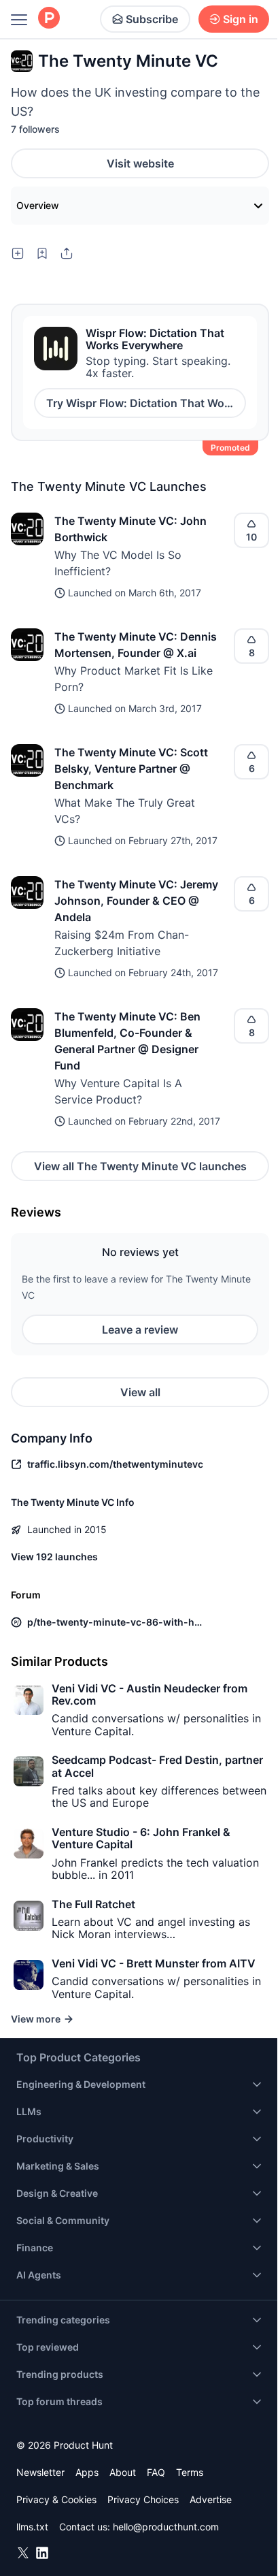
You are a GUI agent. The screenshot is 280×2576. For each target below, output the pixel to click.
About (123, 2472)
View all (140, 1392)
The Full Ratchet (93, 1904)
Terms (190, 2472)
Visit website (140, 163)
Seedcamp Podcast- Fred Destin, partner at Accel (157, 1766)
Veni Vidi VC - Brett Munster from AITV (154, 1963)
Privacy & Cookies (56, 2499)
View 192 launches (54, 1557)
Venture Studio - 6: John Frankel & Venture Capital (141, 1838)
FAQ (156, 2472)
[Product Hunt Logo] (49, 19)
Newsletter (40, 2472)
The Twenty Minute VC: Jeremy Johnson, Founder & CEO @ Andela (136, 901)
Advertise (211, 2499)
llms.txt (32, 2527)
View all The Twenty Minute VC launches (140, 1166)
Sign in (241, 19)
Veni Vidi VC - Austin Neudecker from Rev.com (150, 1694)
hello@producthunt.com (166, 2527)
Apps (87, 2472)
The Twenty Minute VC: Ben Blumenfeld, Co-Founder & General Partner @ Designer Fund (127, 1041)
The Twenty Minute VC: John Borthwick (130, 529)
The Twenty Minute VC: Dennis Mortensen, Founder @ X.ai (136, 645)
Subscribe (152, 19)
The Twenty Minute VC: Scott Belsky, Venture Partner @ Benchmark (131, 769)
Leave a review (140, 1330)
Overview (38, 205)
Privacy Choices (143, 2499)
